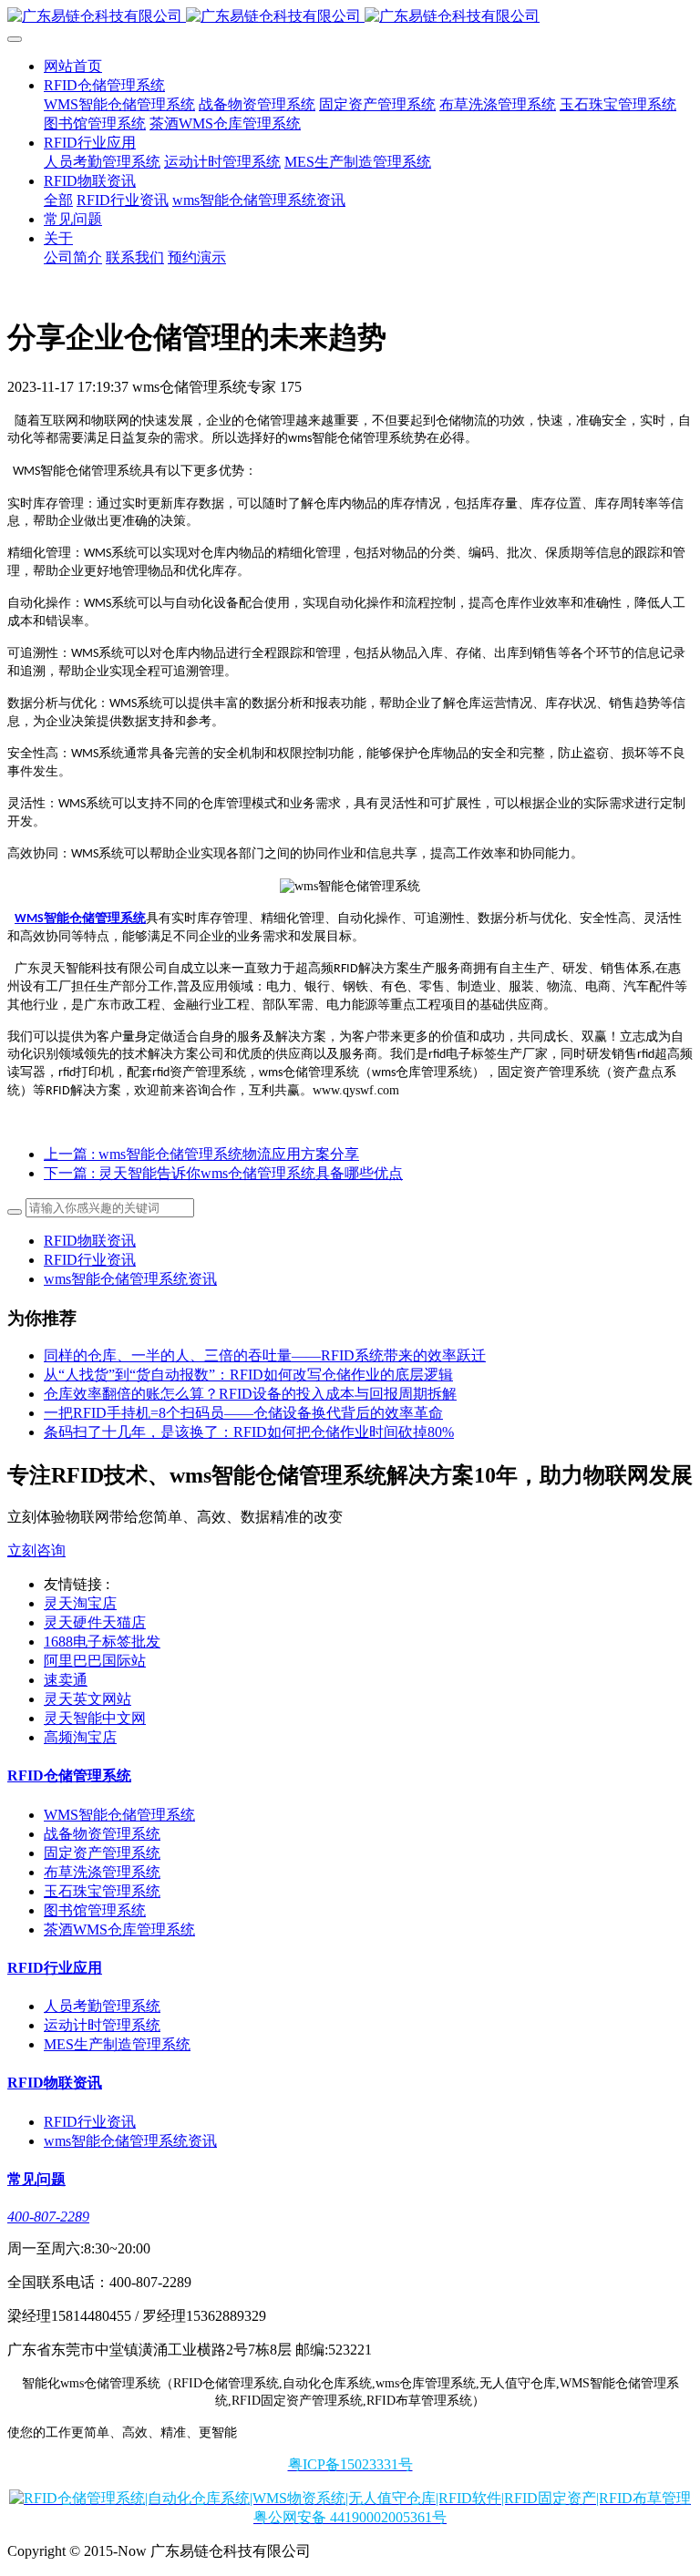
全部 (58, 200)
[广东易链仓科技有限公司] (350, 17)
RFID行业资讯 (90, 1260)
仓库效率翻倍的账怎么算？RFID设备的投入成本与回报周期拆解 (250, 1394)
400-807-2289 (48, 2217)
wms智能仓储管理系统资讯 (130, 1279)
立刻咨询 (36, 1550)
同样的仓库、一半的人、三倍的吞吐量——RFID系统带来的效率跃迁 (265, 1355)
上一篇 (201, 1154)
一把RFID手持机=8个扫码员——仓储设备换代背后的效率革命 (243, 1413)
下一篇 (223, 1173)
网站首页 (73, 66)
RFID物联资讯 (90, 1241)
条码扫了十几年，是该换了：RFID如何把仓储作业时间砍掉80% (249, 1432)
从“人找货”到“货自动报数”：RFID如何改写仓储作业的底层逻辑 (248, 1375)
